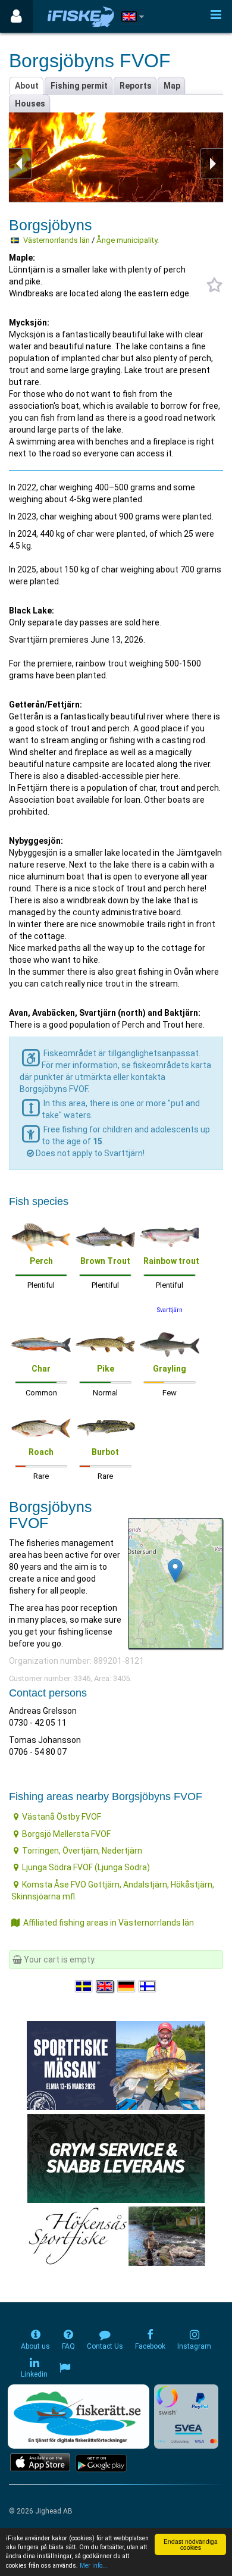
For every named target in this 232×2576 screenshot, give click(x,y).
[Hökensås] (116, 2236)
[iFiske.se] (81, 16)
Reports (136, 86)
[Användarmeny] (16, 16)
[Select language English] (105, 1986)
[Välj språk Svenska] (84, 1986)
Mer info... (94, 2566)
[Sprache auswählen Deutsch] (127, 1986)
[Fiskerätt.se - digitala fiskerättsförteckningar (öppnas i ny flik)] (79, 2417)
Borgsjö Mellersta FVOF (66, 1834)
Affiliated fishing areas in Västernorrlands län (109, 1923)
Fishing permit (79, 86)
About (27, 86)
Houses (30, 104)
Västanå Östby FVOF (62, 1817)
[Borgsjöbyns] (175, 1571)
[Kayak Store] (116, 2158)
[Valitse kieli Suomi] (148, 1986)
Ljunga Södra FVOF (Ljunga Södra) (86, 1867)
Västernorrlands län (57, 240)
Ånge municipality (127, 240)
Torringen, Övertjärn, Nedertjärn (82, 1851)
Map (172, 86)
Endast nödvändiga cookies (191, 2544)
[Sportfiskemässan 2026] (116, 2065)
